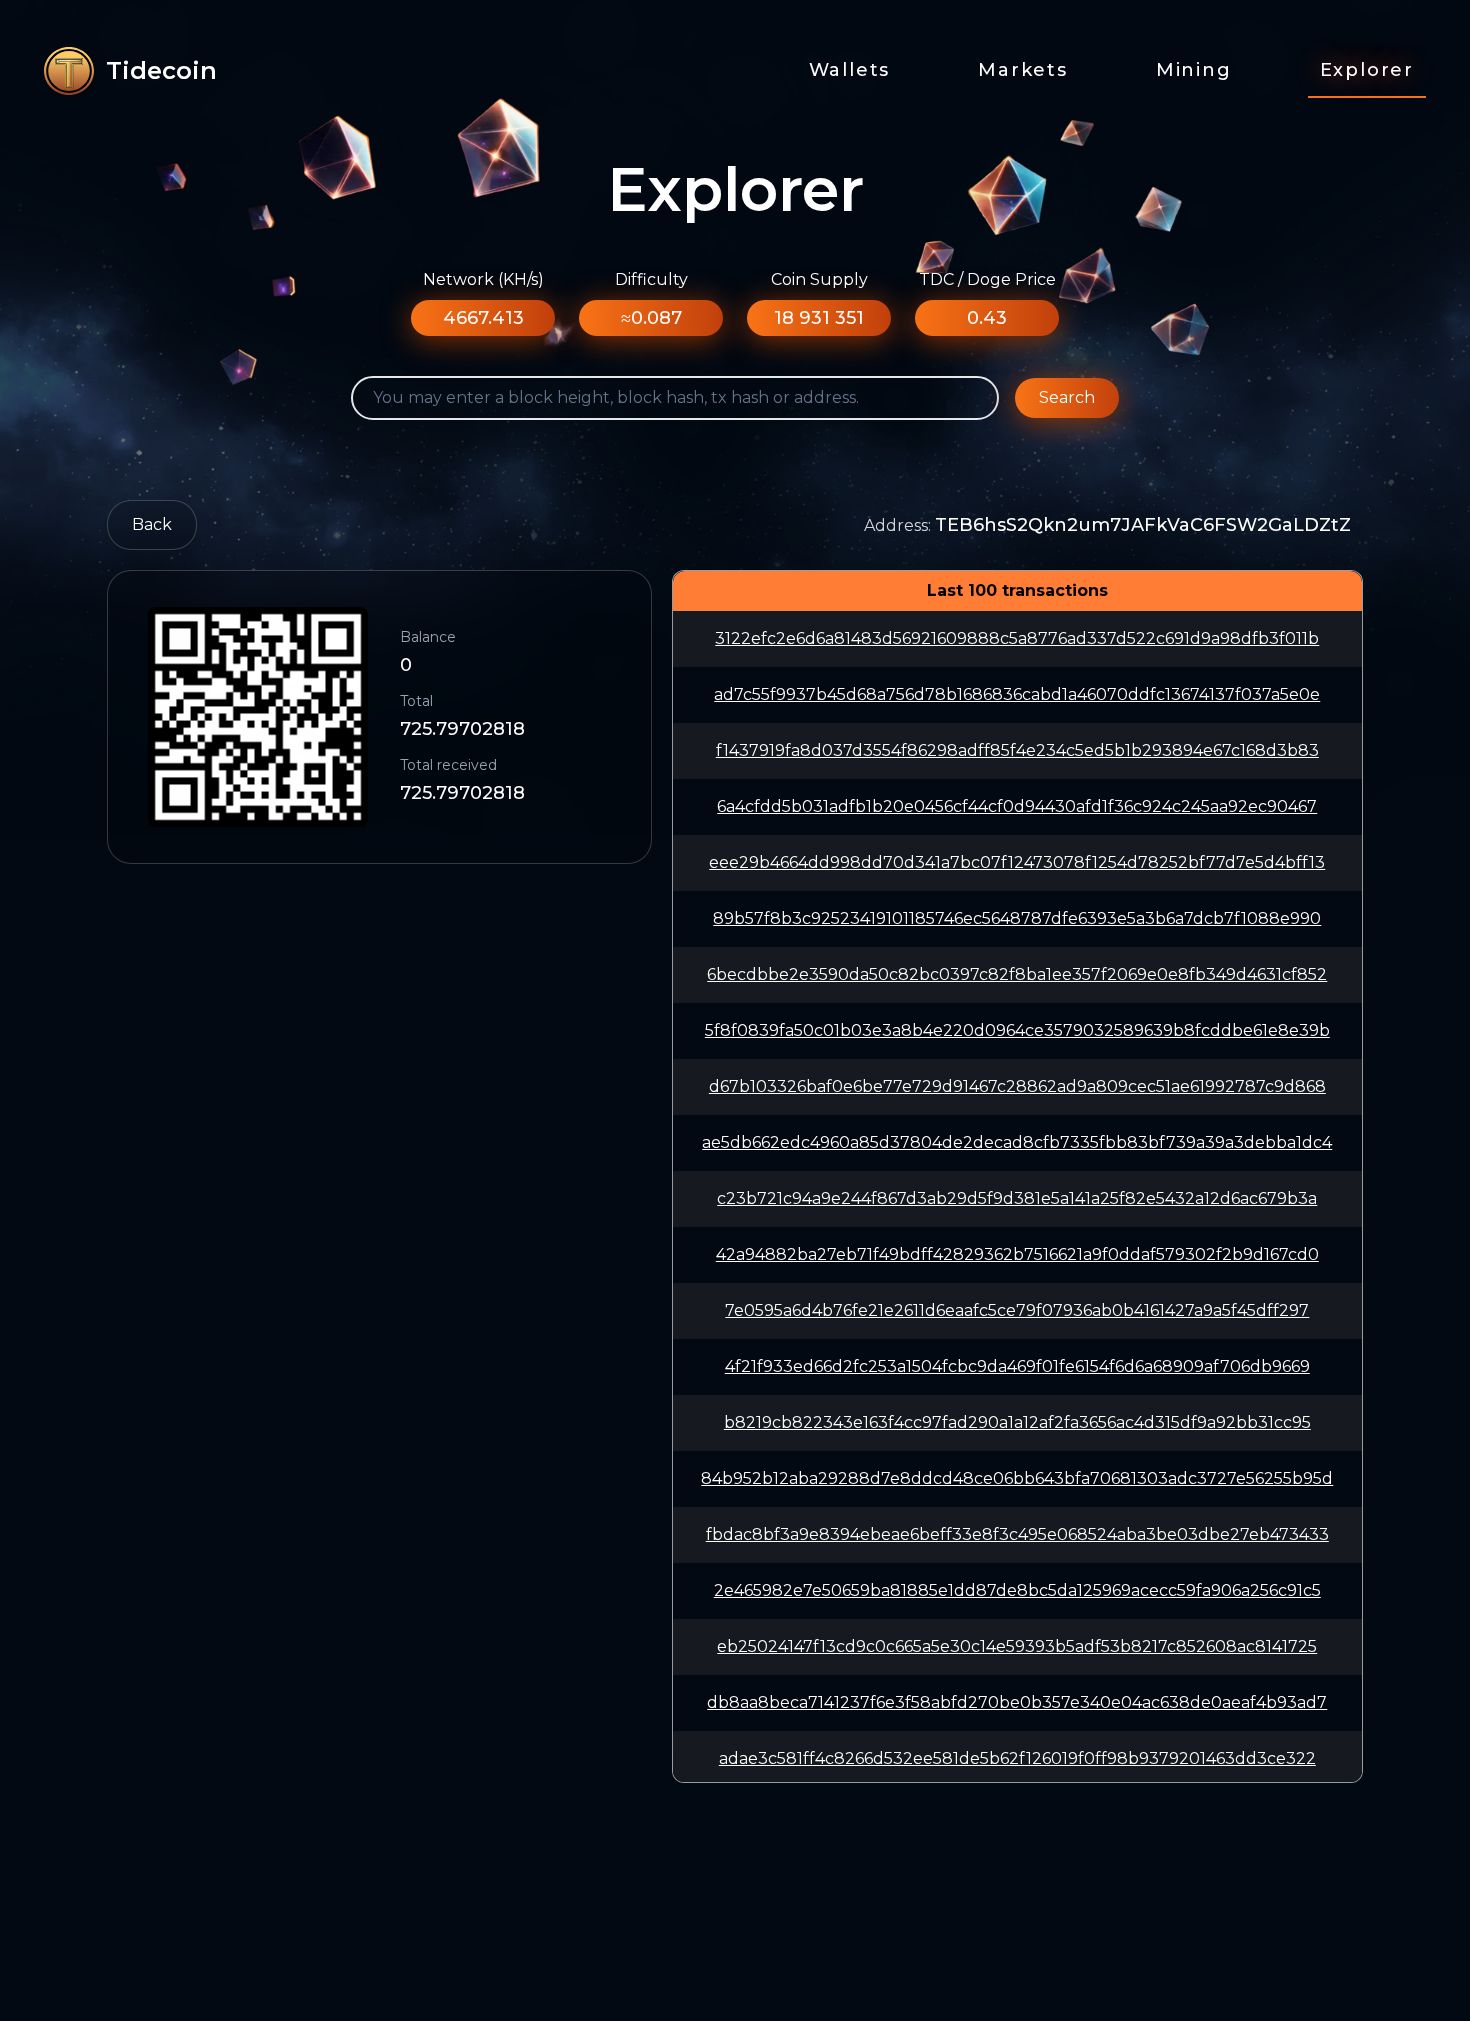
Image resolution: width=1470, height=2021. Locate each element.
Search (1067, 397)
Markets (1023, 70)
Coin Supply (819, 279)
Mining (1194, 70)
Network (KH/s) (483, 279)
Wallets (850, 70)
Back (152, 524)
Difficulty (651, 279)
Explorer (1367, 70)
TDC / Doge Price (987, 279)
